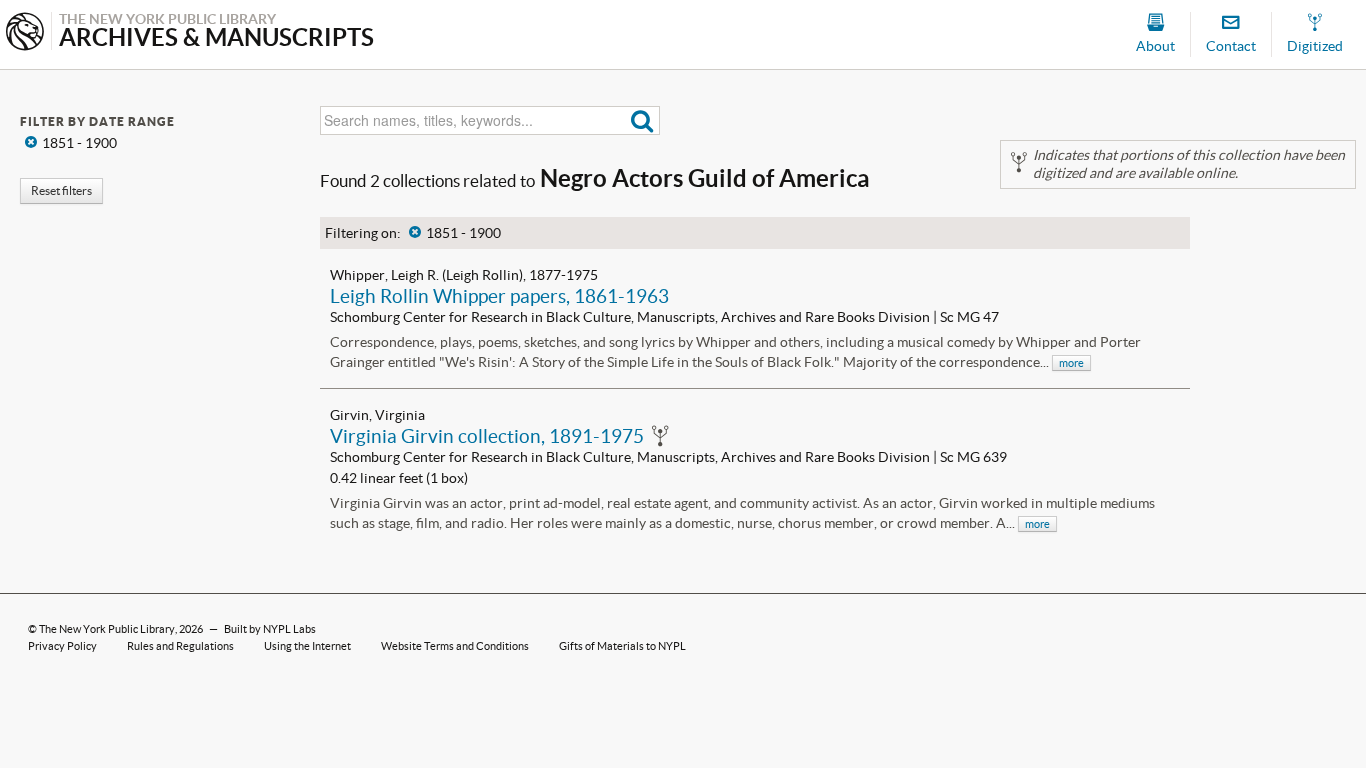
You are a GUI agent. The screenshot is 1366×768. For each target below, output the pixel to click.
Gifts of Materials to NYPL (622, 646)
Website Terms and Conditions (455, 646)
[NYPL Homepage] (25, 33)
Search (642, 120)
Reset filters (61, 190)
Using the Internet (307, 646)
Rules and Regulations (180, 646)
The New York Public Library (107, 629)
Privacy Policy (62, 646)
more (1071, 363)
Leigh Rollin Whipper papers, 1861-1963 (499, 296)
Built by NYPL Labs (270, 629)
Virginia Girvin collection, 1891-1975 (487, 436)
